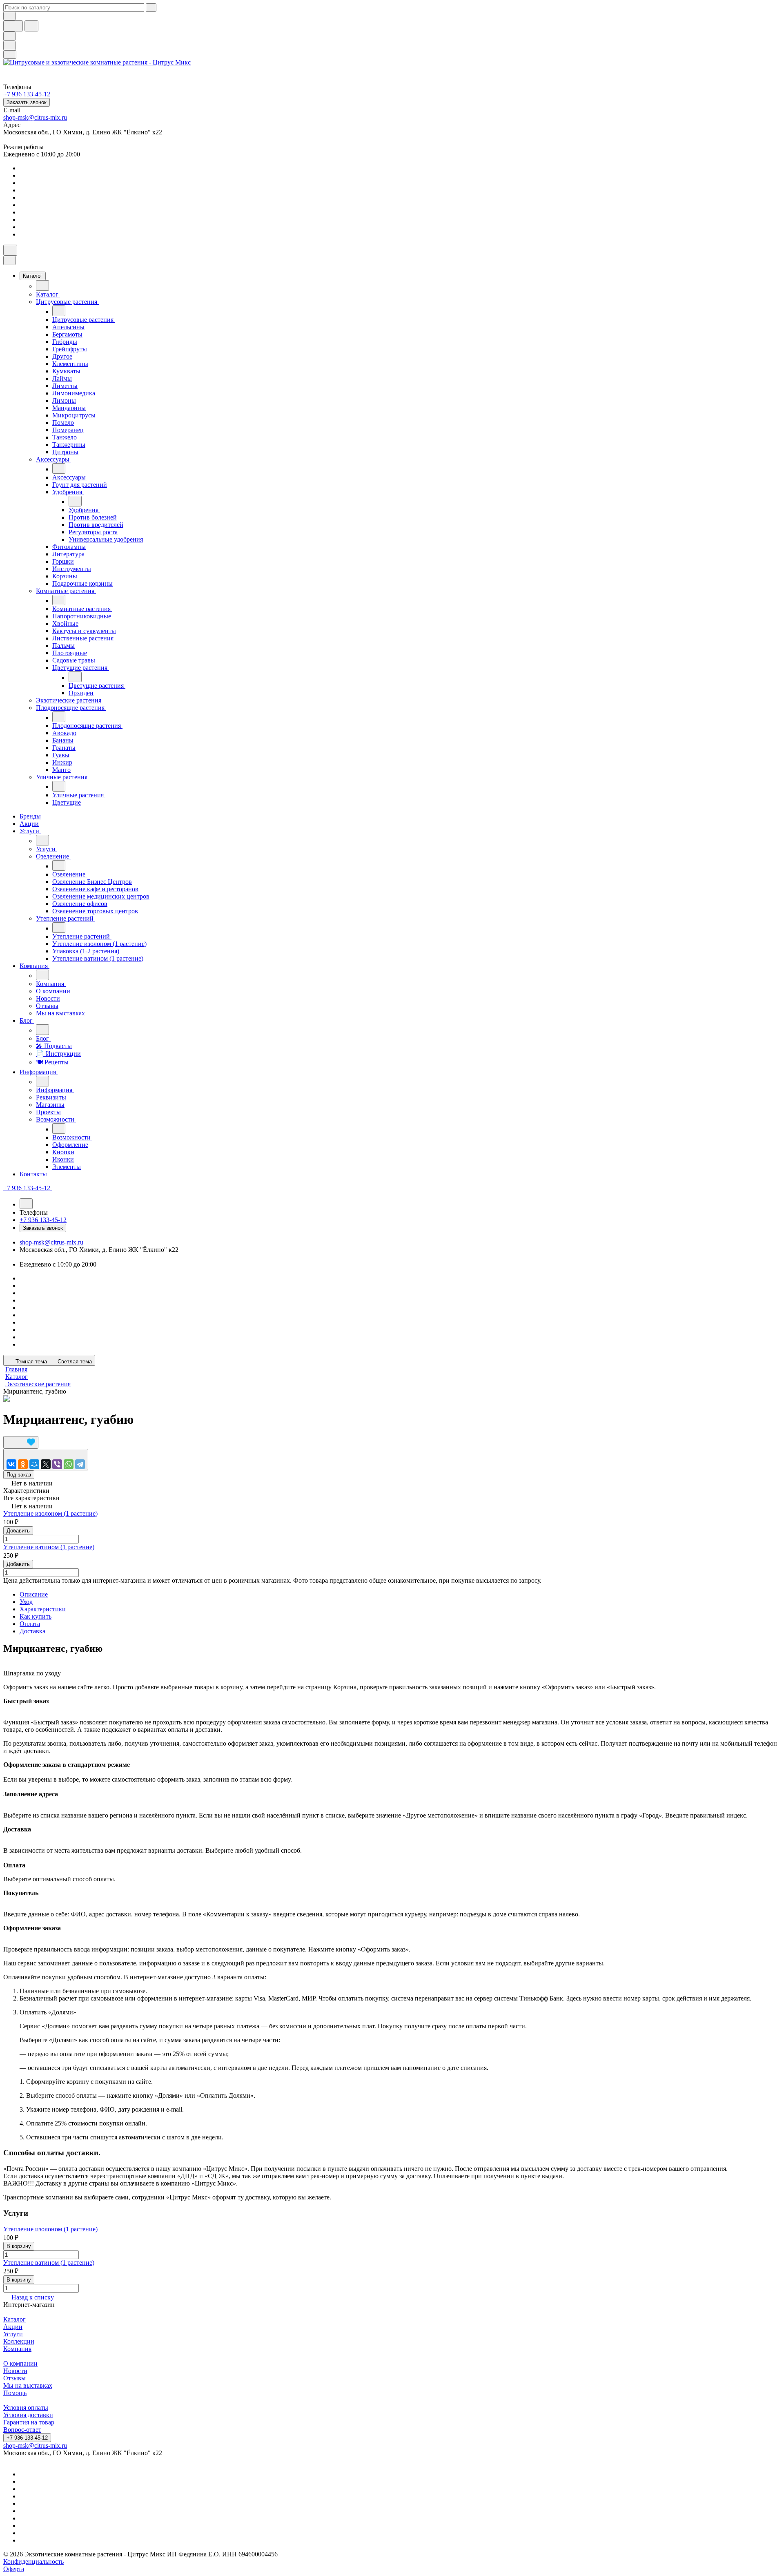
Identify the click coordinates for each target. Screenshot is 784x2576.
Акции (13, 2327)
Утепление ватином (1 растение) (49, 1547)
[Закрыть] (9, 260)
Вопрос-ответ (22, 2430)
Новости (15, 2371)
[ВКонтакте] (11, 1464)
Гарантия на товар (29, 2422)
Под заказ (19, 1475)
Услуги (13, 2334)
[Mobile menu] (10, 55)
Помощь (15, 2393)
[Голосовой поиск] (13, 26)
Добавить (18, 1531)
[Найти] (31, 26)
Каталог (14, 2319)
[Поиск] (10, 250)
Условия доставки (28, 2415)
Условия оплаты (26, 2408)
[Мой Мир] (34, 1464)
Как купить (36, 1616)
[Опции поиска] (9, 16)
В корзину (19, 2246)
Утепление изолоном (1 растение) (50, 1513)
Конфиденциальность (33, 2562)
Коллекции (19, 2341)
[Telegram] (80, 1464)
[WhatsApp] (69, 1464)
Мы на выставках (28, 2385)
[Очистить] (151, 8)
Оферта (14, 2569)
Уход (26, 1602)
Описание (34, 1594)
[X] (46, 1464)
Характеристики (43, 1609)
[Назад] (42, 285)
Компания (17, 2349)
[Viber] (57, 1464)
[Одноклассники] (23, 1464)
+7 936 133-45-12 (27, 2438)
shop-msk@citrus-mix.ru (35, 117)
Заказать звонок (27, 102)
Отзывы (14, 2378)
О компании (20, 2363)
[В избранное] (21, 1442)
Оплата (30, 1624)
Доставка (32, 1631)
